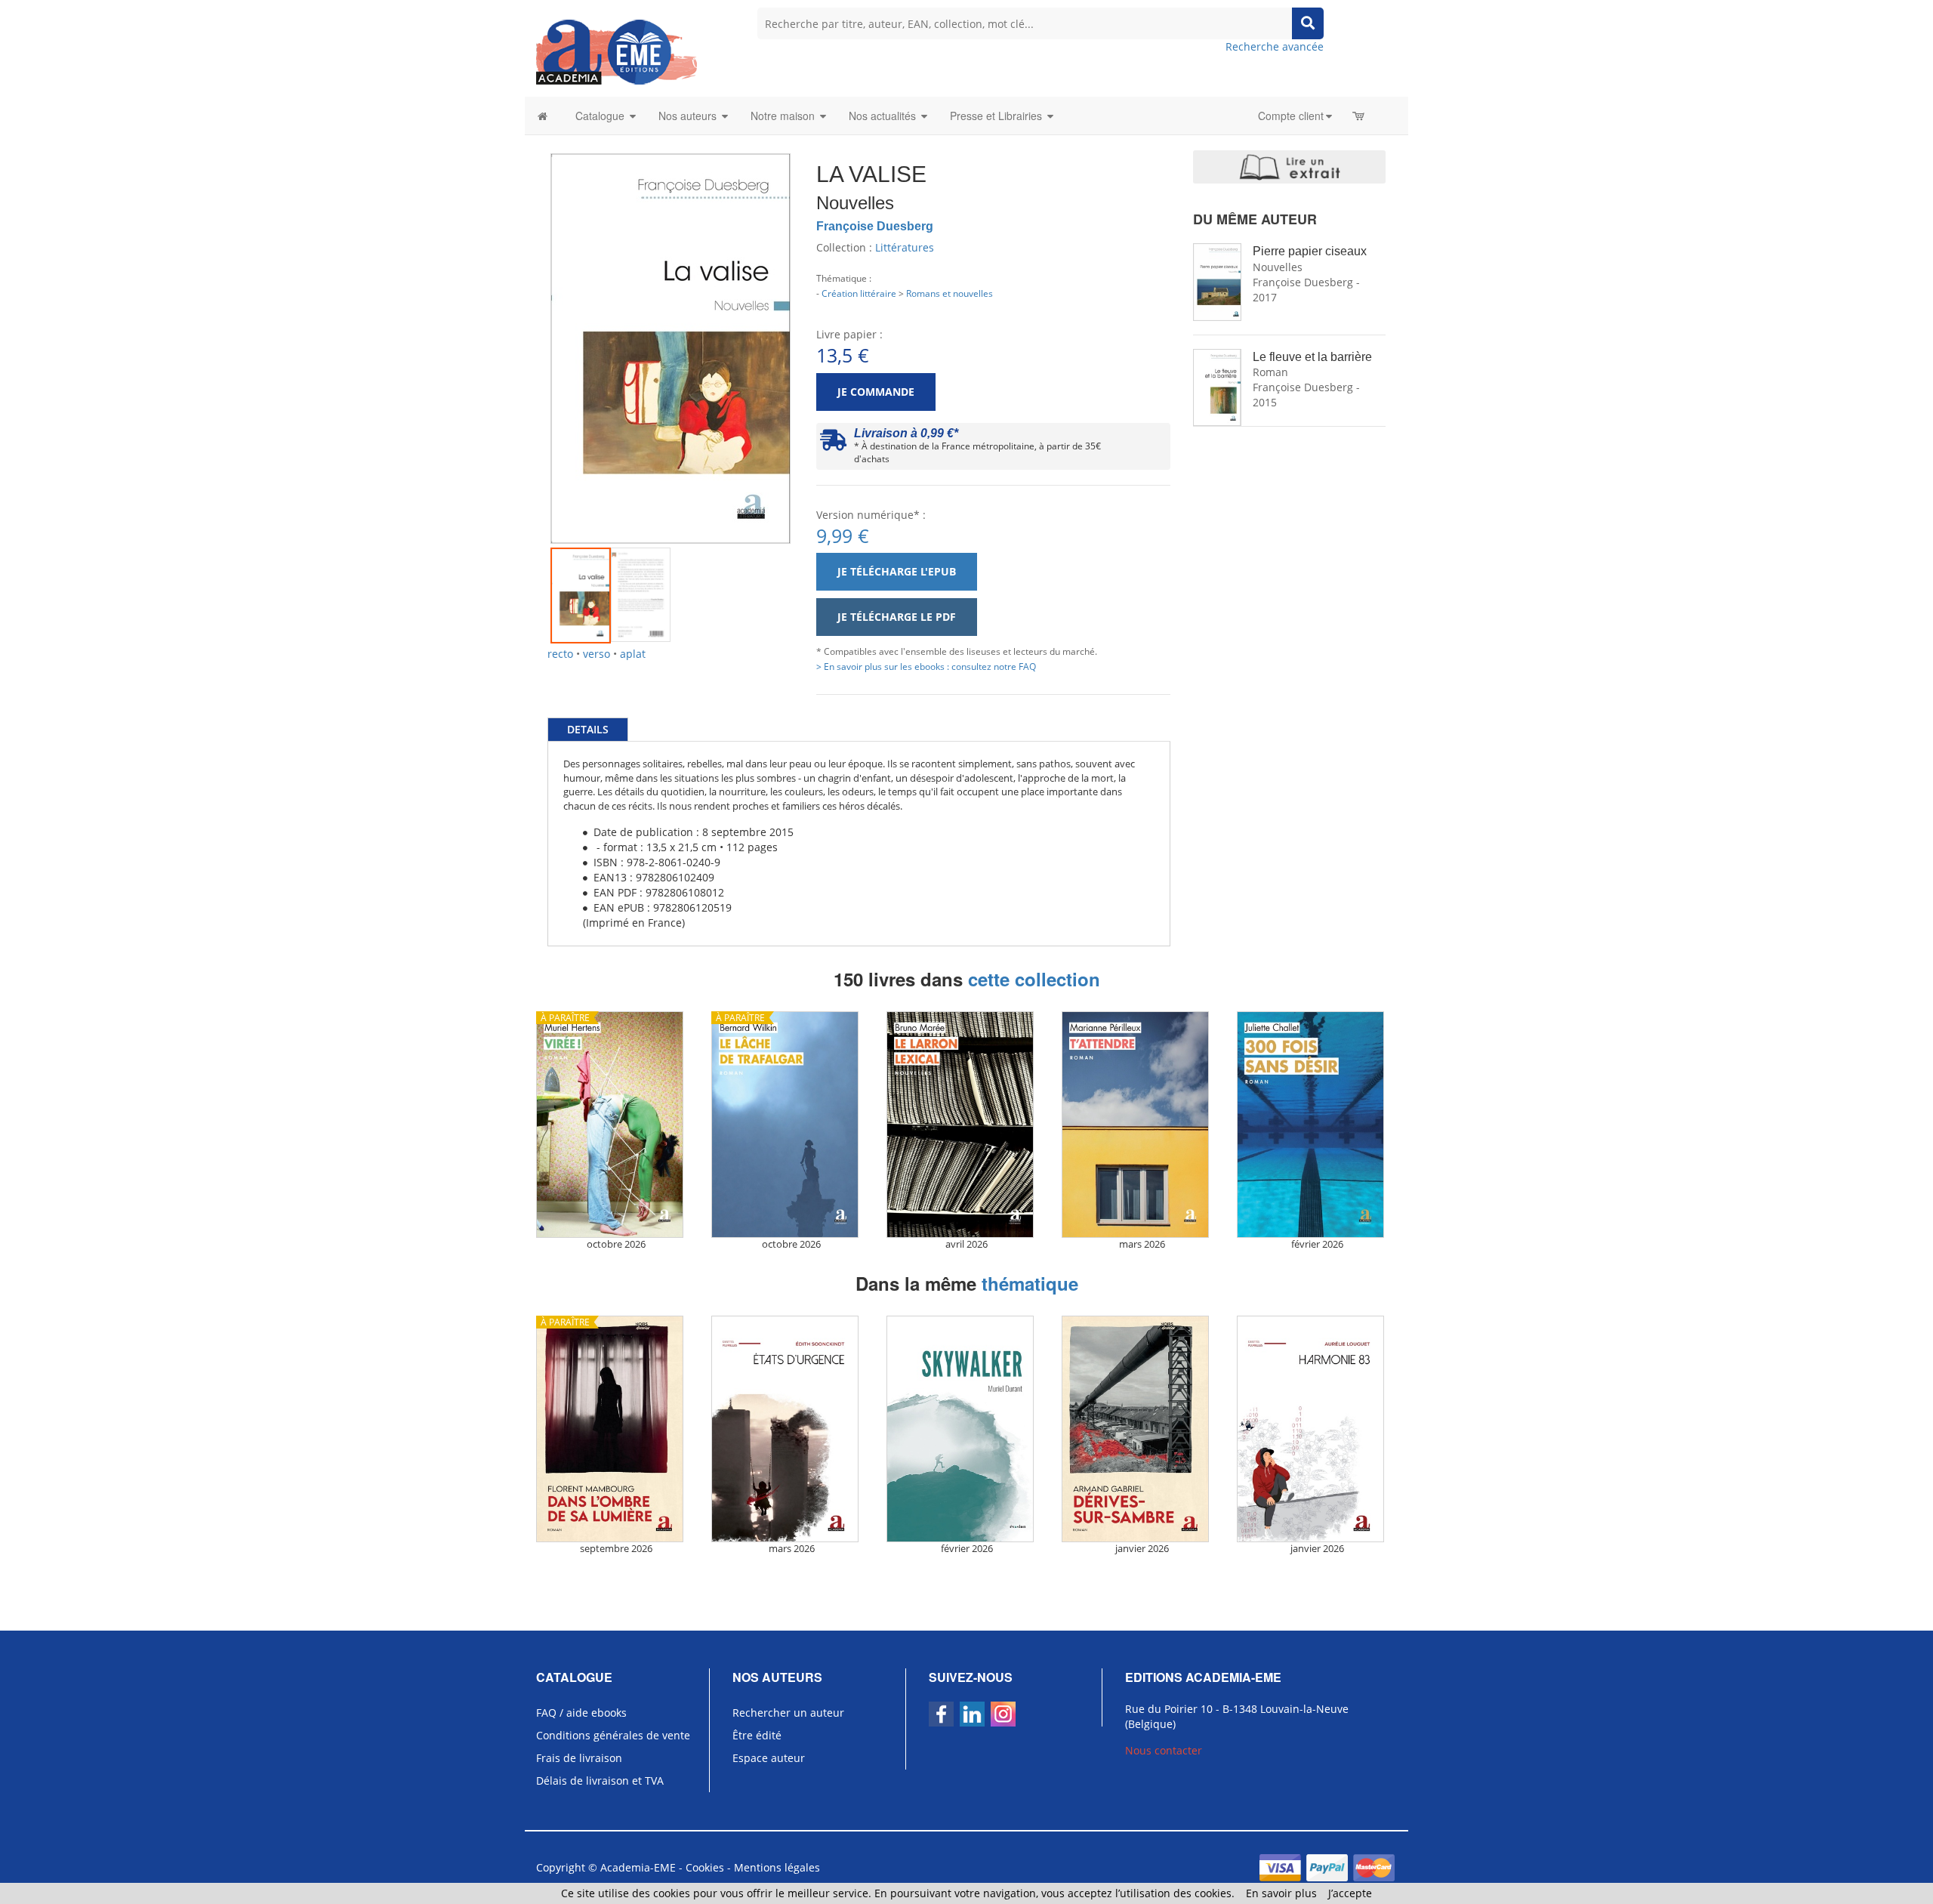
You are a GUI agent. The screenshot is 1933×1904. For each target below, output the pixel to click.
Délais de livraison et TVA (600, 1781)
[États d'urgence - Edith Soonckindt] (791, 1429)
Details (588, 729)
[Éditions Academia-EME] (617, 51)
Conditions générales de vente (613, 1735)
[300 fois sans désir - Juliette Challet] (1317, 1125)
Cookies (705, 1867)
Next (813, 331)
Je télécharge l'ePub (897, 571)
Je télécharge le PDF (897, 617)
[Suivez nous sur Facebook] (941, 1714)
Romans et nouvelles (950, 293)
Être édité (757, 1735)
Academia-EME (638, 1867)
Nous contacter (1164, 1750)
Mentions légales (777, 1867)
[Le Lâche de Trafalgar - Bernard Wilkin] (791, 1125)
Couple (1280, 251)
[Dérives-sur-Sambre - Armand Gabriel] (1142, 1429)
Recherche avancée (1275, 46)
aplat (633, 654)
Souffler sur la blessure (1322, 358)
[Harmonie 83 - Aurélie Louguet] (1317, 1429)
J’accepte (1350, 1893)
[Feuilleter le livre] (1289, 167)
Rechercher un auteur (788, 1713)
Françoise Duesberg (875, 226)
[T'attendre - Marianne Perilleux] (1142, 1125)
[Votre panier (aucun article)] (1360, 116)
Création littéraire (859, 293)
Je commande (876, 392)
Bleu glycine (1293, 463)
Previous (528, 331)
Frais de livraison (579, 1758)
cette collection (1034, 979)
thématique (1030, 1283)
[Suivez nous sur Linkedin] (972, 1714)
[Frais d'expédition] (833, 444)
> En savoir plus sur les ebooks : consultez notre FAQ (926, 666)
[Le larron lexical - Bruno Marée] (966, 1125)
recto (560, 654)
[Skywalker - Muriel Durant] (966, 1429)
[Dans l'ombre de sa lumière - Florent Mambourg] (616, 1429)
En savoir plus (1281, 1893)
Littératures (905, 247)
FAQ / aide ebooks (581, 1713)
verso (597, 654)
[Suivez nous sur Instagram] (1003, 1714)
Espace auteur (769, 1758)
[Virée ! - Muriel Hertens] (616, 1125)
